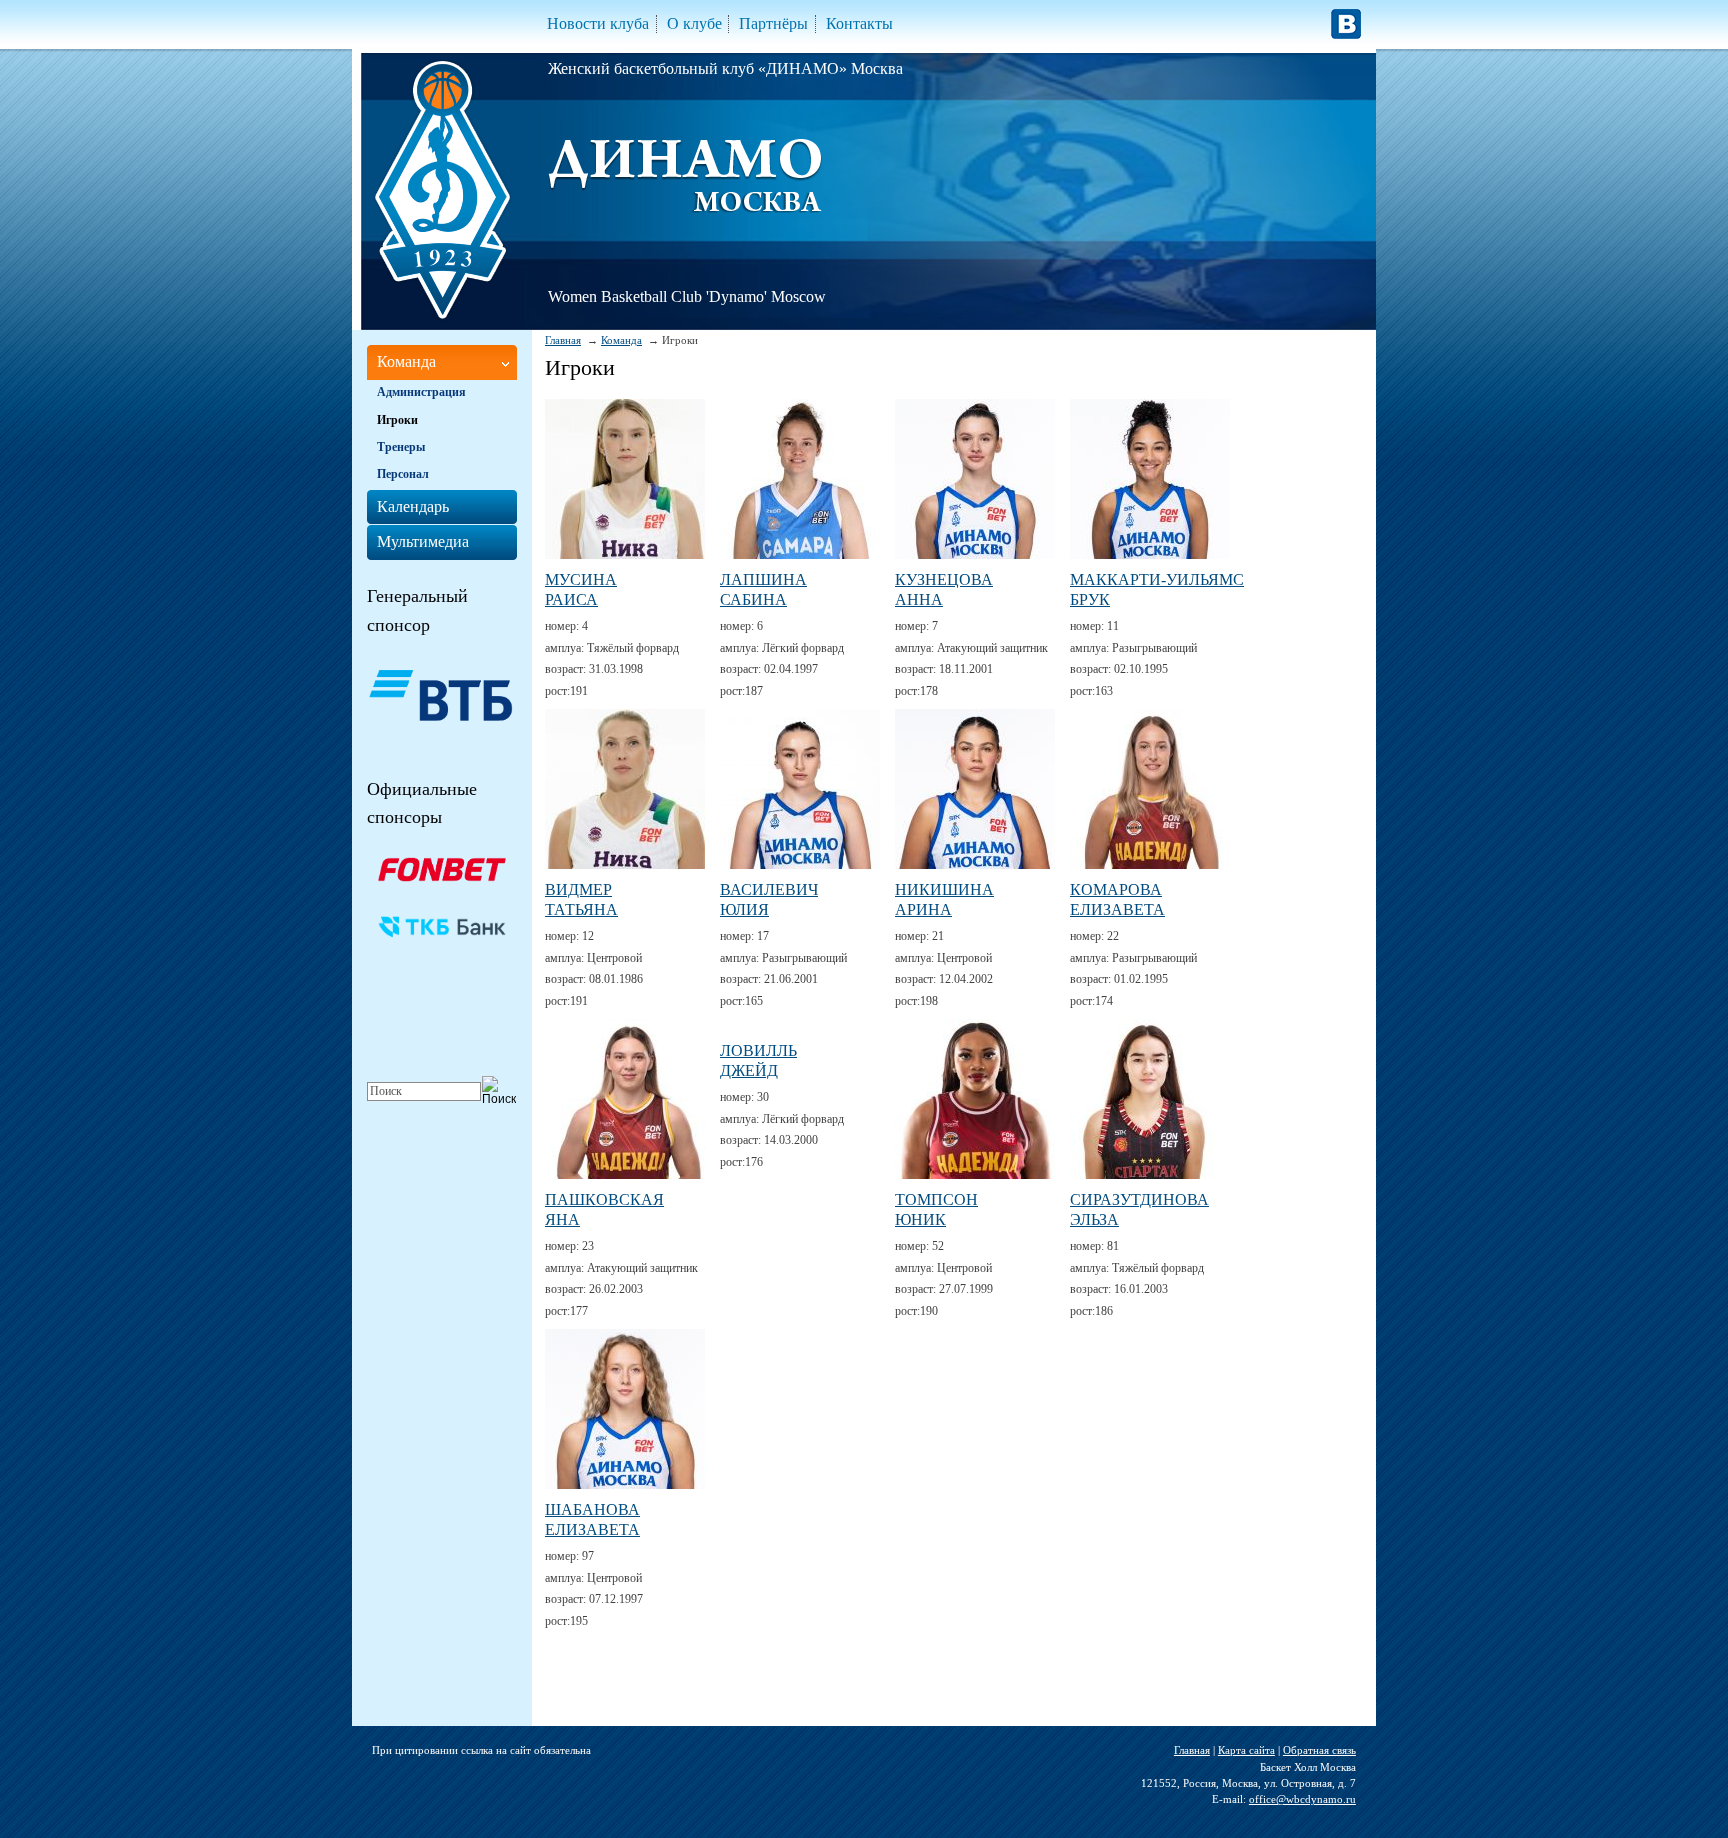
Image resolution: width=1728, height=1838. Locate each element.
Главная (563, 340)
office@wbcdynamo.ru (1302, 1799)
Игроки (397, 420)
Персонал (403, 474)
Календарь (413, 506)
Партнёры (773, 23)
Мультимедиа (423, 541)
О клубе (694, 23)
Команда (621, 340)
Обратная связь (1319, 1750)
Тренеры (401, 447)
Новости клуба (598, 23)
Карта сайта (1246, 1750)
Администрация (421, 392)
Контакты (859, 23)
